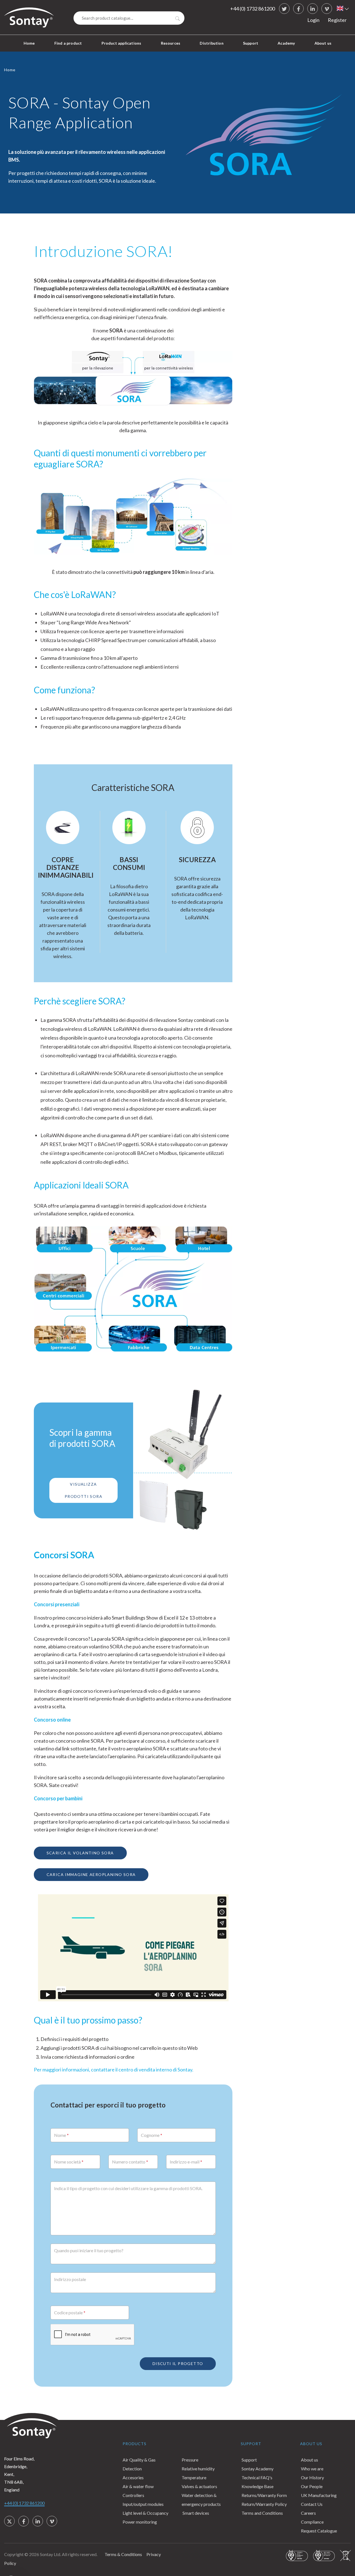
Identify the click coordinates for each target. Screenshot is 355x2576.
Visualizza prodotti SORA (83, 1490)
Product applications (121, 43)
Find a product (68, 43)
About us (323, 43)
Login (313, 20)
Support (251, 43)
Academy (286, 43)
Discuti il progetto (178, 2364)
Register (337, 20)
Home (29, 43)
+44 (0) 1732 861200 (253, 9)
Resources (171, 43)
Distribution (211, 43)
